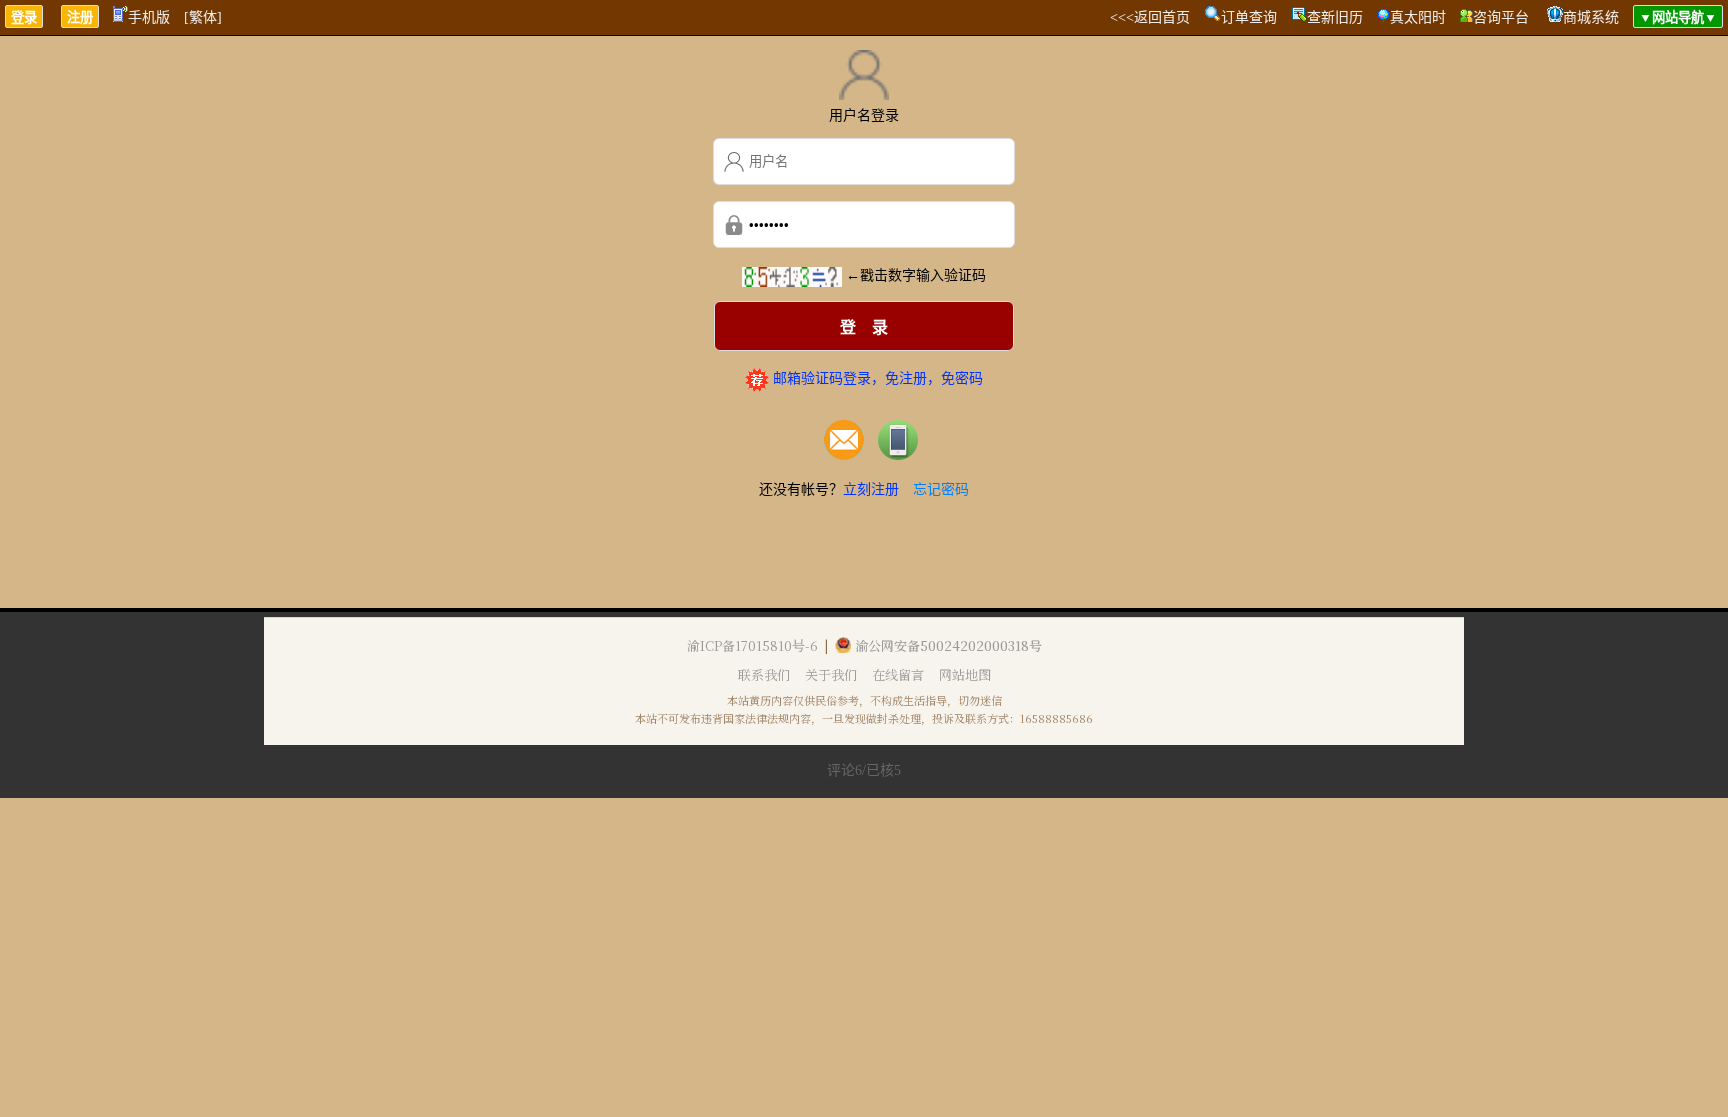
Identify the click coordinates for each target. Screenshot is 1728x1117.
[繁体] (203, 17)
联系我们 (764, 674)
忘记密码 (941, 489)
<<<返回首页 (1150, 17)
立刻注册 (871, 489)
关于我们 (831, 674)
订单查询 (1249, 17)
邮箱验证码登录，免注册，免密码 (876, 378)
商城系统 (1591, 17)
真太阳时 (1418, 17)
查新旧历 (1335, 17)
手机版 (149, 17)
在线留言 (898, 674)
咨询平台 (1501, 17)
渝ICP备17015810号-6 (752, 645)
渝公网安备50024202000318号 (948, 645)
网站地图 (965, 674)
